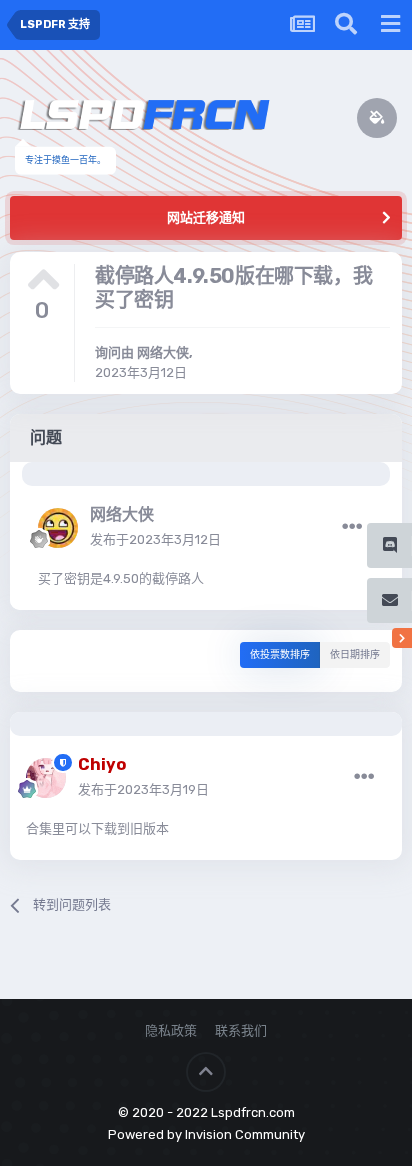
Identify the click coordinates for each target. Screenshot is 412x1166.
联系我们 (241, 1030)
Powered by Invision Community (206, 1134)
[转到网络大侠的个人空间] (58, 528)
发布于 (155, 539)
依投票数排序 (280, 655)
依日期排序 (355, 655)
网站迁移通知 (206, 217)
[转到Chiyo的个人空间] (46, 778)
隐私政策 (171, 1030)
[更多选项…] (352, 527)
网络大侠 (163, 352)
